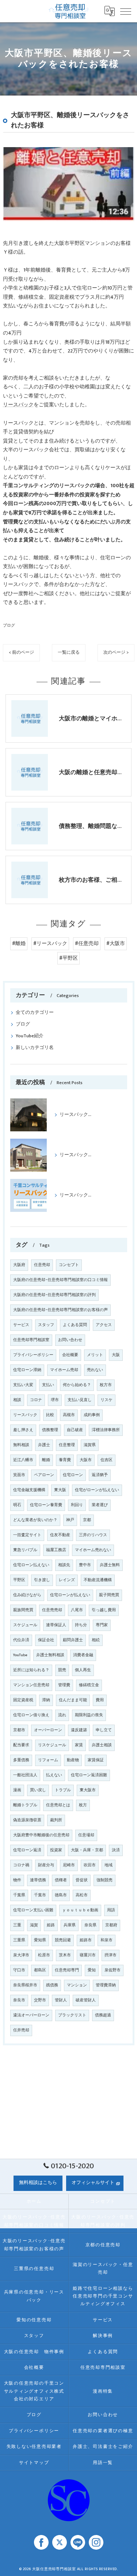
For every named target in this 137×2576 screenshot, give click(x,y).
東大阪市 (88, 1790)
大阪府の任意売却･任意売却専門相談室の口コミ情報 (60, 1280)
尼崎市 (69, 1865)
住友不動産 (60, 1535)
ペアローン (44, 1475)
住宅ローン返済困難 (89, 1775)
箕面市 (19, 1475)
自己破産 (75, 1430)
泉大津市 (21, 1955)
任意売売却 (52, 1610)
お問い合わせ (70, 1340)
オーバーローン (48, 1730)
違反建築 (79, 1730)
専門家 (102, 1625)
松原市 (44, 1955)
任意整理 (67, 1445)
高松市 (82, 1895)
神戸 (70, 1520)
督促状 (82, 1880)
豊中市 (85, 1565)
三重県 (19, 1940)
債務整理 (50, 1430)
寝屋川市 (88, 1955)
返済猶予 (100, 1475)
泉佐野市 (113, 1970)
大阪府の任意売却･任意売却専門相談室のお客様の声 (60, 1310)
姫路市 (86, 1940)
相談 (17, 1400)
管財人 (61, 2000)
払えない (54, 1775)
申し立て (104, 1730)
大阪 (116, 1355)
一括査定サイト (27, 1535)
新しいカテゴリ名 (35, 1048)
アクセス (104, 1325)
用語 (111, 1910)
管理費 (64, 1685)
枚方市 (106, 1385)
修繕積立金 (89, 1685)
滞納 (46, 1700)
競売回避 (63, 1940)
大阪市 (86, 1460)
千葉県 (19, 1895)
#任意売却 (87, 944)
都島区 (40, 1970)
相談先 (64, 1565)
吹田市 (90, 1865)
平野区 (19, 1580)
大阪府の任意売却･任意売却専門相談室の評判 (54, 1295)
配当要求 (21, 1745)
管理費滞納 (106, 1985)
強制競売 (104, 1880)
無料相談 (21, 1445)
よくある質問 (75, 1325)
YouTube (20, 1655)
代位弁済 (21, 1640)
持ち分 (81, 1625)
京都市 (19, 1730)
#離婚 (19, 944)
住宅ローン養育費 (46, 1505)
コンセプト (69, 1265)
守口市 (19, 1970)
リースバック (18, 405)
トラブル (63, 1790)
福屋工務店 (56, 1550)
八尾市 (77, 1610)
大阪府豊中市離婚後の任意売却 (41, 1835)
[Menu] (126, 11)
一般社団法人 (25, 1775)
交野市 (40, 2000)
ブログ (9, 625)
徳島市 (61, 1895)
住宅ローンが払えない (70, 1595)
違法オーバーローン (31, 2015)
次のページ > (116, 652)
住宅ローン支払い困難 (33, 1910)
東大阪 (60, 1490)
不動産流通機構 (98, 1580)
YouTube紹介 (30, 1036)
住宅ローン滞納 (27, 1370)
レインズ (67, 1580)
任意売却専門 (67, 1970)
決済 (116, 1850)
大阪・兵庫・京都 (87, 1850)
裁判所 (56, 1820)
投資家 (56, 1850)
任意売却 (42, 1265)
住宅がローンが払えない (97, 1490)
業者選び (100, 1505)
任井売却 (21, 2030)
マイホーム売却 (64, 1370)
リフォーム (48, 1760)
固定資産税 (23, 1700)
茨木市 (65, 1955)
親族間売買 (23, 1610)
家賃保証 (96, 1760)
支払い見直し (80, 1400)
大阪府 (19, 1265)
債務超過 (103, 2015)
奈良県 (90, 1925)
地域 (109, 1865)
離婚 (46, 1460)
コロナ (36, 1400)
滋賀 (34, 1925)
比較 (50, 1415)
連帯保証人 (56, 1625)
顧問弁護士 (73, 1640)
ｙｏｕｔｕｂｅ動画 (80, 1910)
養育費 (65, 1460)
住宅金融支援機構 (29, 1490)
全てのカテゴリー (35, 1013)
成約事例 (92, 1415)
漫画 (17, 1790)
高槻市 (69, 1415)
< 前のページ (21, 652)
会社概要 (70, 1355)
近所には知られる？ (31, 1670)
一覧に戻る (69, 652)
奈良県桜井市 (25, 1985)
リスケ (106, 1400)
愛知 (92, 1970)
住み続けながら (27, 1595)
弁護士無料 (110, 1565)
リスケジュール (52, 1745)
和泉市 (106, 1940)
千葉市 (40, 1895)
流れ (62, 1715)
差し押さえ (23, 1430)
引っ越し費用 (104, 1610)
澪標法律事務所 (106, 1430)
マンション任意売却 (31, 1685)
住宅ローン (73, 1475)
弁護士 (44, 1445)
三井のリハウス (93, 1535)
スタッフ (46, 1325)
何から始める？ (77, 1385)
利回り (77, 1505)
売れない (95, 1370)
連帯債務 (38, 1880)
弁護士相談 (102, 1745)
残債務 (52, 1985)
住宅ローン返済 (27, 1850)
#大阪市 (116, 944)
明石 (17, 1505)
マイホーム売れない (93, 1550)
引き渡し (42, 1580)
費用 (100, 1700)
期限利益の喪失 (89, 1715)
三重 (17, 1925)
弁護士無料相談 (50, 1655)
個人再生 (83, 1670)
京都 (87, 1520)
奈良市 (19, 2000)
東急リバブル (25, 1550)
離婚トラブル (25, 1805)
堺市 (55, 1400)
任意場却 (86, 1835)
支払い (48, 1385)
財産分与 (46, 1865)
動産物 (73, 1760)
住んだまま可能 (73, 1700)
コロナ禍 (21, 1865)
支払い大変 (23, 1385)
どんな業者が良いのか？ (35, 1520)
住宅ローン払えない (31, 1565)
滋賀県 (90, 1445)
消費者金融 (83, 1655)
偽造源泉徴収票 (27, 1820)
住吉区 (106, 1460)
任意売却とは (58, 1805)
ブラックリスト (72, 2015)
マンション (77, 1985)
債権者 (61, 1880)
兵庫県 (70, 1925)
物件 (17, 1880)
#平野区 (68, 958)
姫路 (51, 1925)
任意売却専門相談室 (31, 1340)
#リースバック (50, 944)
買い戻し (38, 1790)
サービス (21, 1325)
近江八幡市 (23, 1460)
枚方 (83, 1805)
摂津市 (111, 1955)
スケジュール (25, 1625)
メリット (95, 1355)
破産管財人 (86, 2000)
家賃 (79, 1745)
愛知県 (40, 1940)
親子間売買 (109, 1595)
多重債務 (21, 1760)
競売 (62, 1670)
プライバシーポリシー (33, 1355)
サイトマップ (34, 2463)
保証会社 (46, 1640)
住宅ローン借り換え (31, 1715)
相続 (96, 1640)
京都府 (111, 1925)
